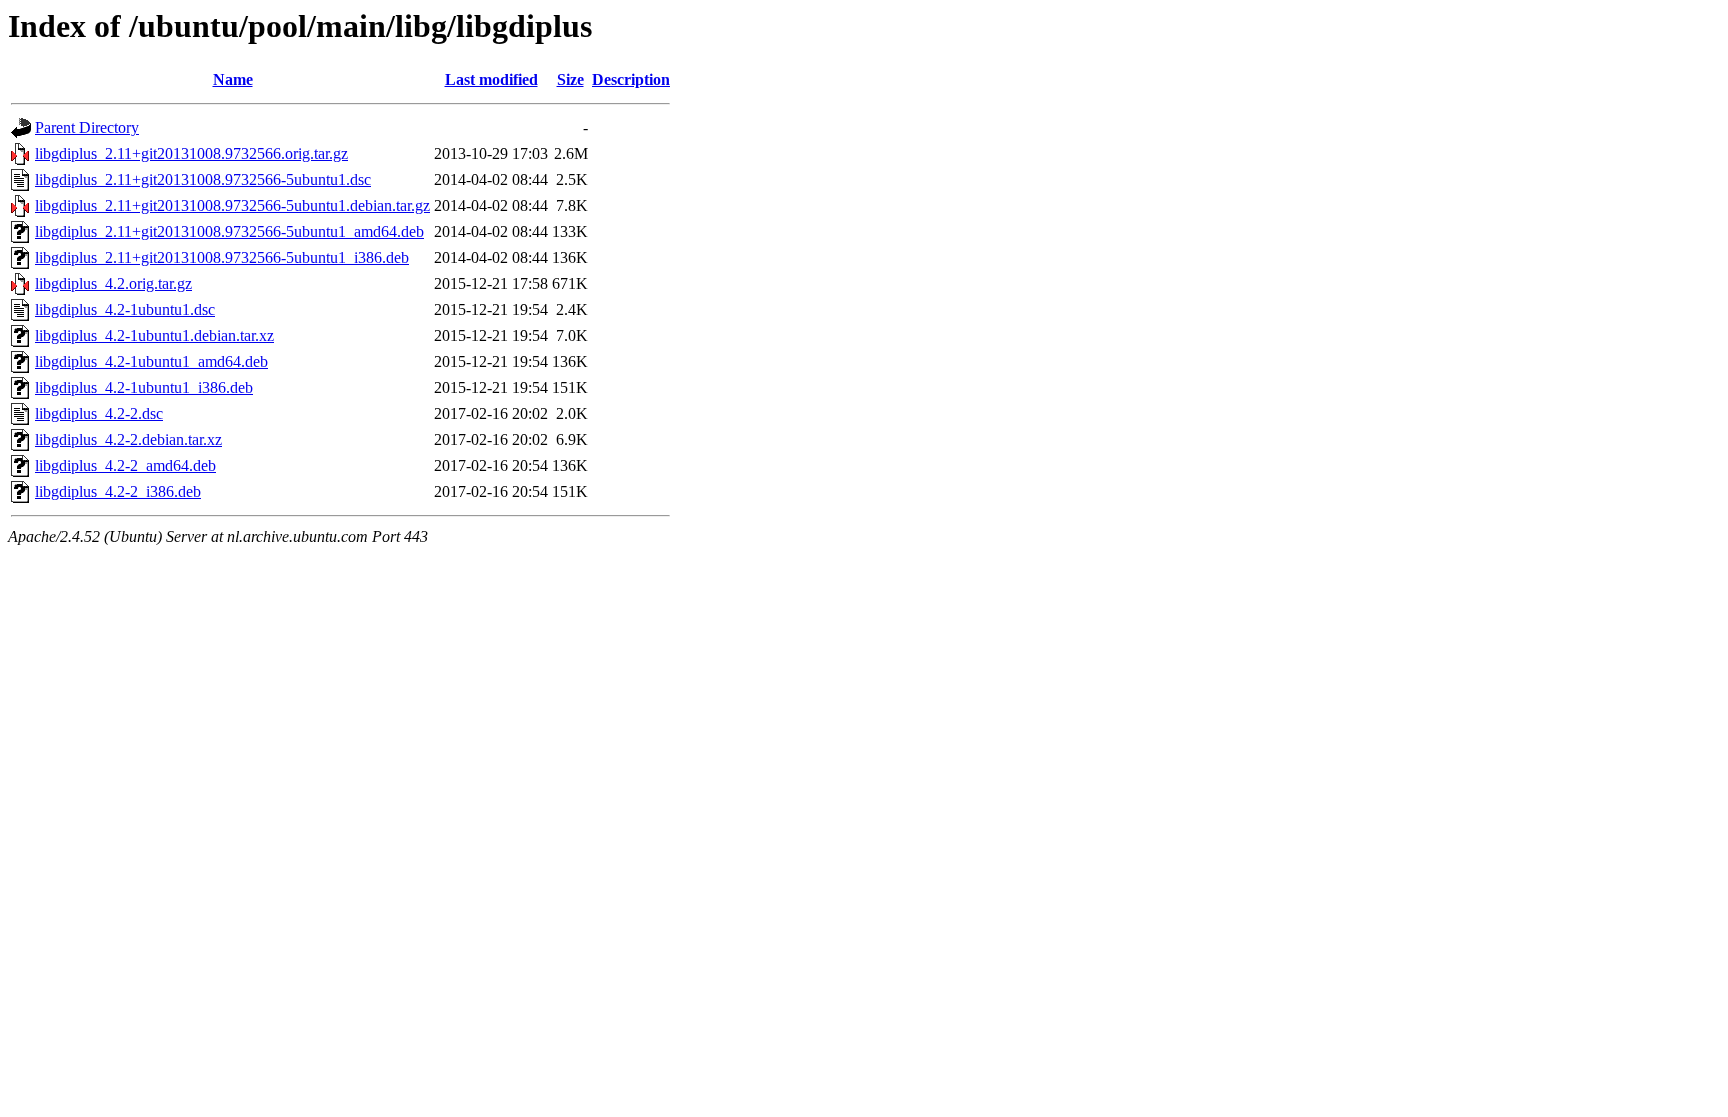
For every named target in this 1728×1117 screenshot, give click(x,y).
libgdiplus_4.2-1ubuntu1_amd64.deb (151, 361)
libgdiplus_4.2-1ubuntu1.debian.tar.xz (154, 335)
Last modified (491, 79)
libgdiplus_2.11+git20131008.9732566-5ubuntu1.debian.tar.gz (232, 205)
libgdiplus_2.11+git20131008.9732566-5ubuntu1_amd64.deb (229, 231)
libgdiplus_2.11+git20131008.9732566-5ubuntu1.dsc (203, 179)
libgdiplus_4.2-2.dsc (99, 413)
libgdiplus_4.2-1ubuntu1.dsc (125, 309)
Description (631, 79)
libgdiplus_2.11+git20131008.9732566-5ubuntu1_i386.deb (222, 257)
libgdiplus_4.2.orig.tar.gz (113, 283)
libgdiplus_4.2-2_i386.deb (118, 491)
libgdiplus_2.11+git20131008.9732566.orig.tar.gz (191, 153)
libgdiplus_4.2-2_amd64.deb (125, 465)
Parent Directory (87, 127)
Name (233, 79)
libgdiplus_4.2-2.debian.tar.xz (128, 439)
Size (570, 79)
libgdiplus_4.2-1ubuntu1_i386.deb (144, 387)
